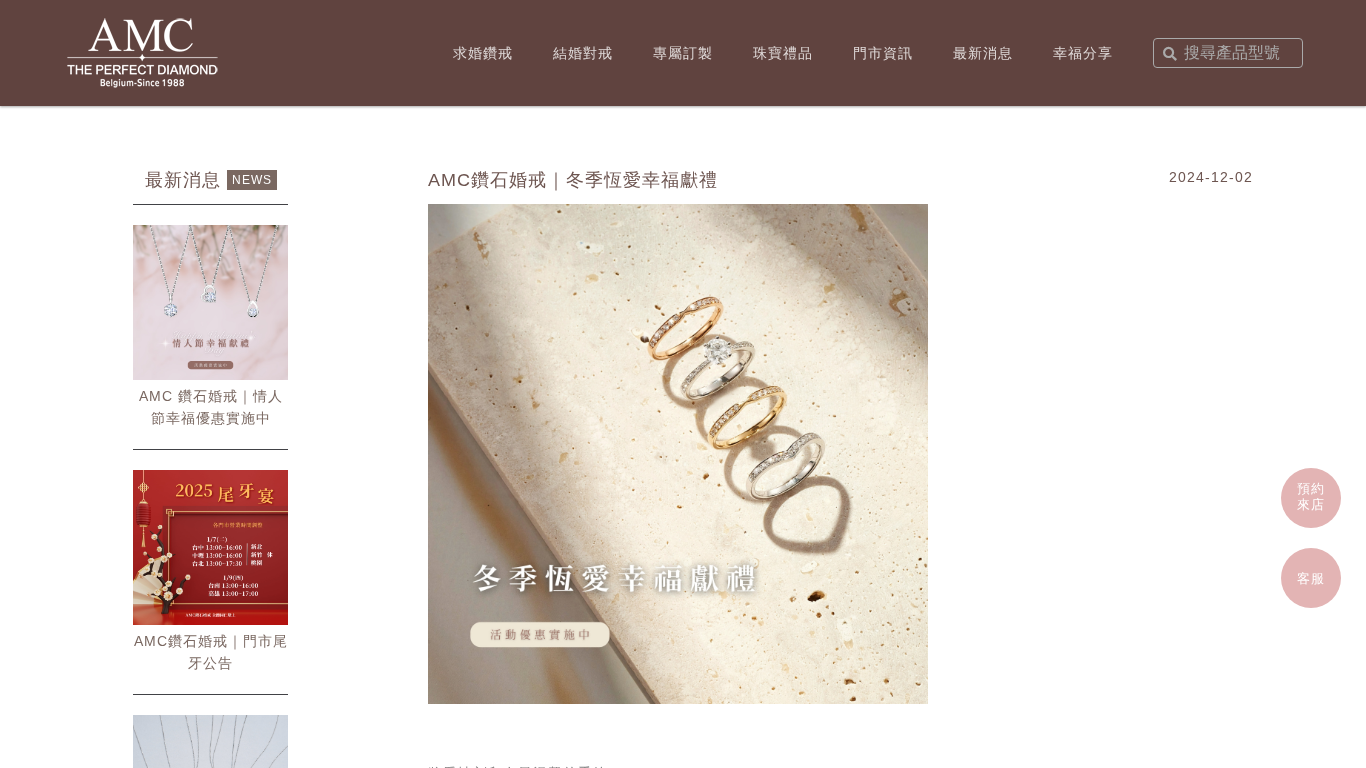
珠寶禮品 (783, 53)
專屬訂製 (683, 53)
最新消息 (983, 53)
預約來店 (1311, 496)
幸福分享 (1083, 53)
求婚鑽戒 (483, 53)
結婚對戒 (583, 53)
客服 (1311, 578)
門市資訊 (883, 53)
